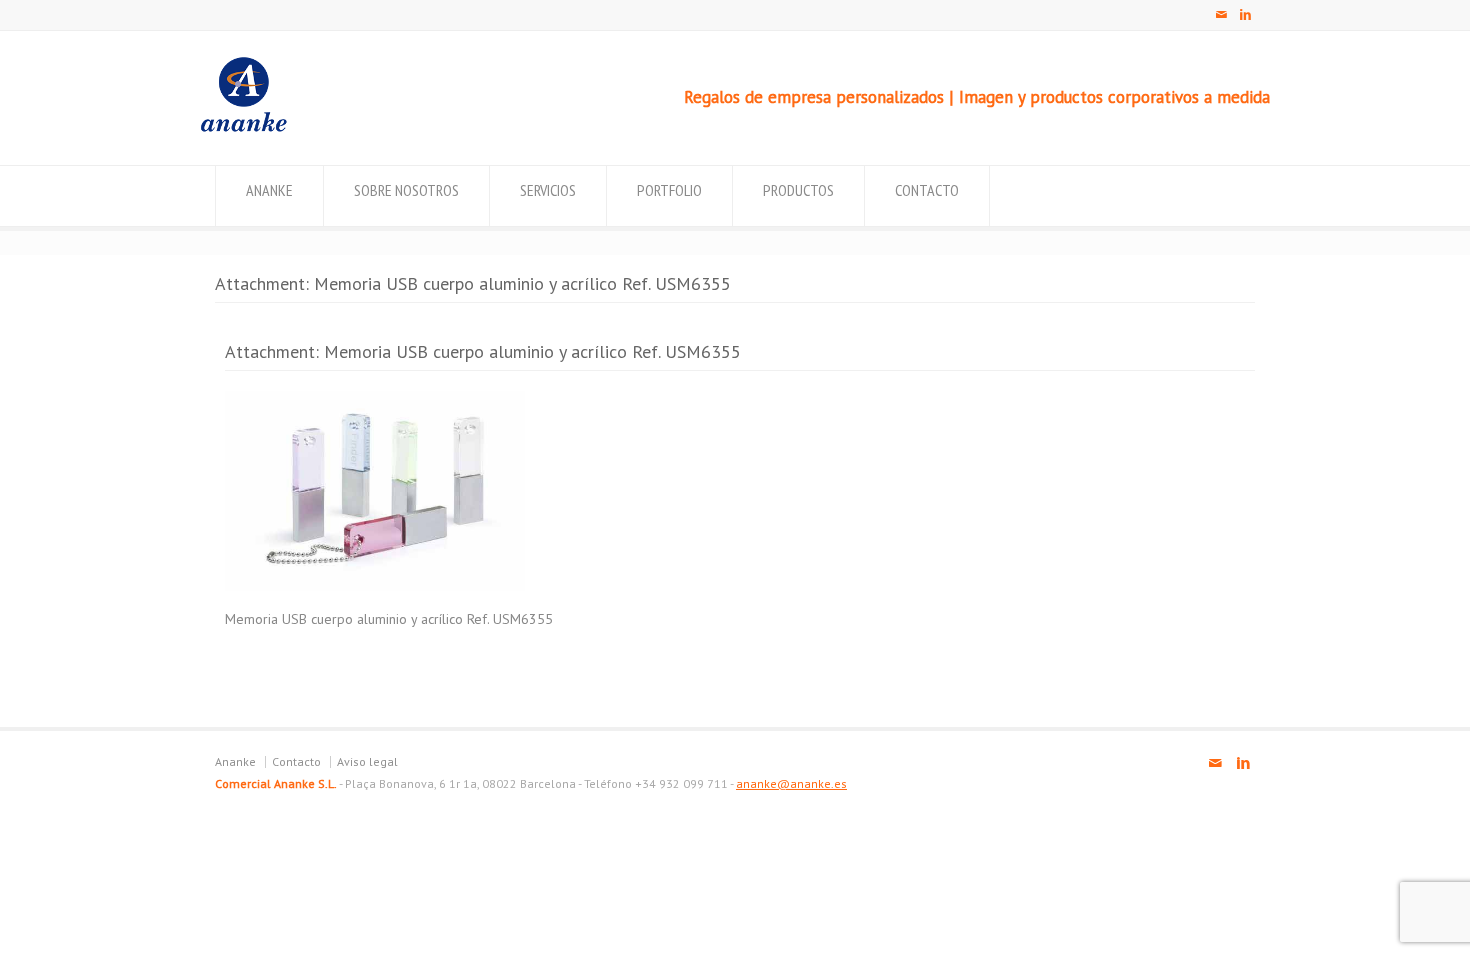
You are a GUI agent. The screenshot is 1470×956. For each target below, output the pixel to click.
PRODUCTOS (798, 190)
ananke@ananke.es (791, 783)
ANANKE (269, 190)
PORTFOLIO (669, 190)
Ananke (235, 761)
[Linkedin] (1245, 15)
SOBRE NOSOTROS (406, 190)
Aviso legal (367, 761)
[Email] (1221, 15)
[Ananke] (243, 127)
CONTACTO (927, 190)
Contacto (296, 761)
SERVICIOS (548, 190)
